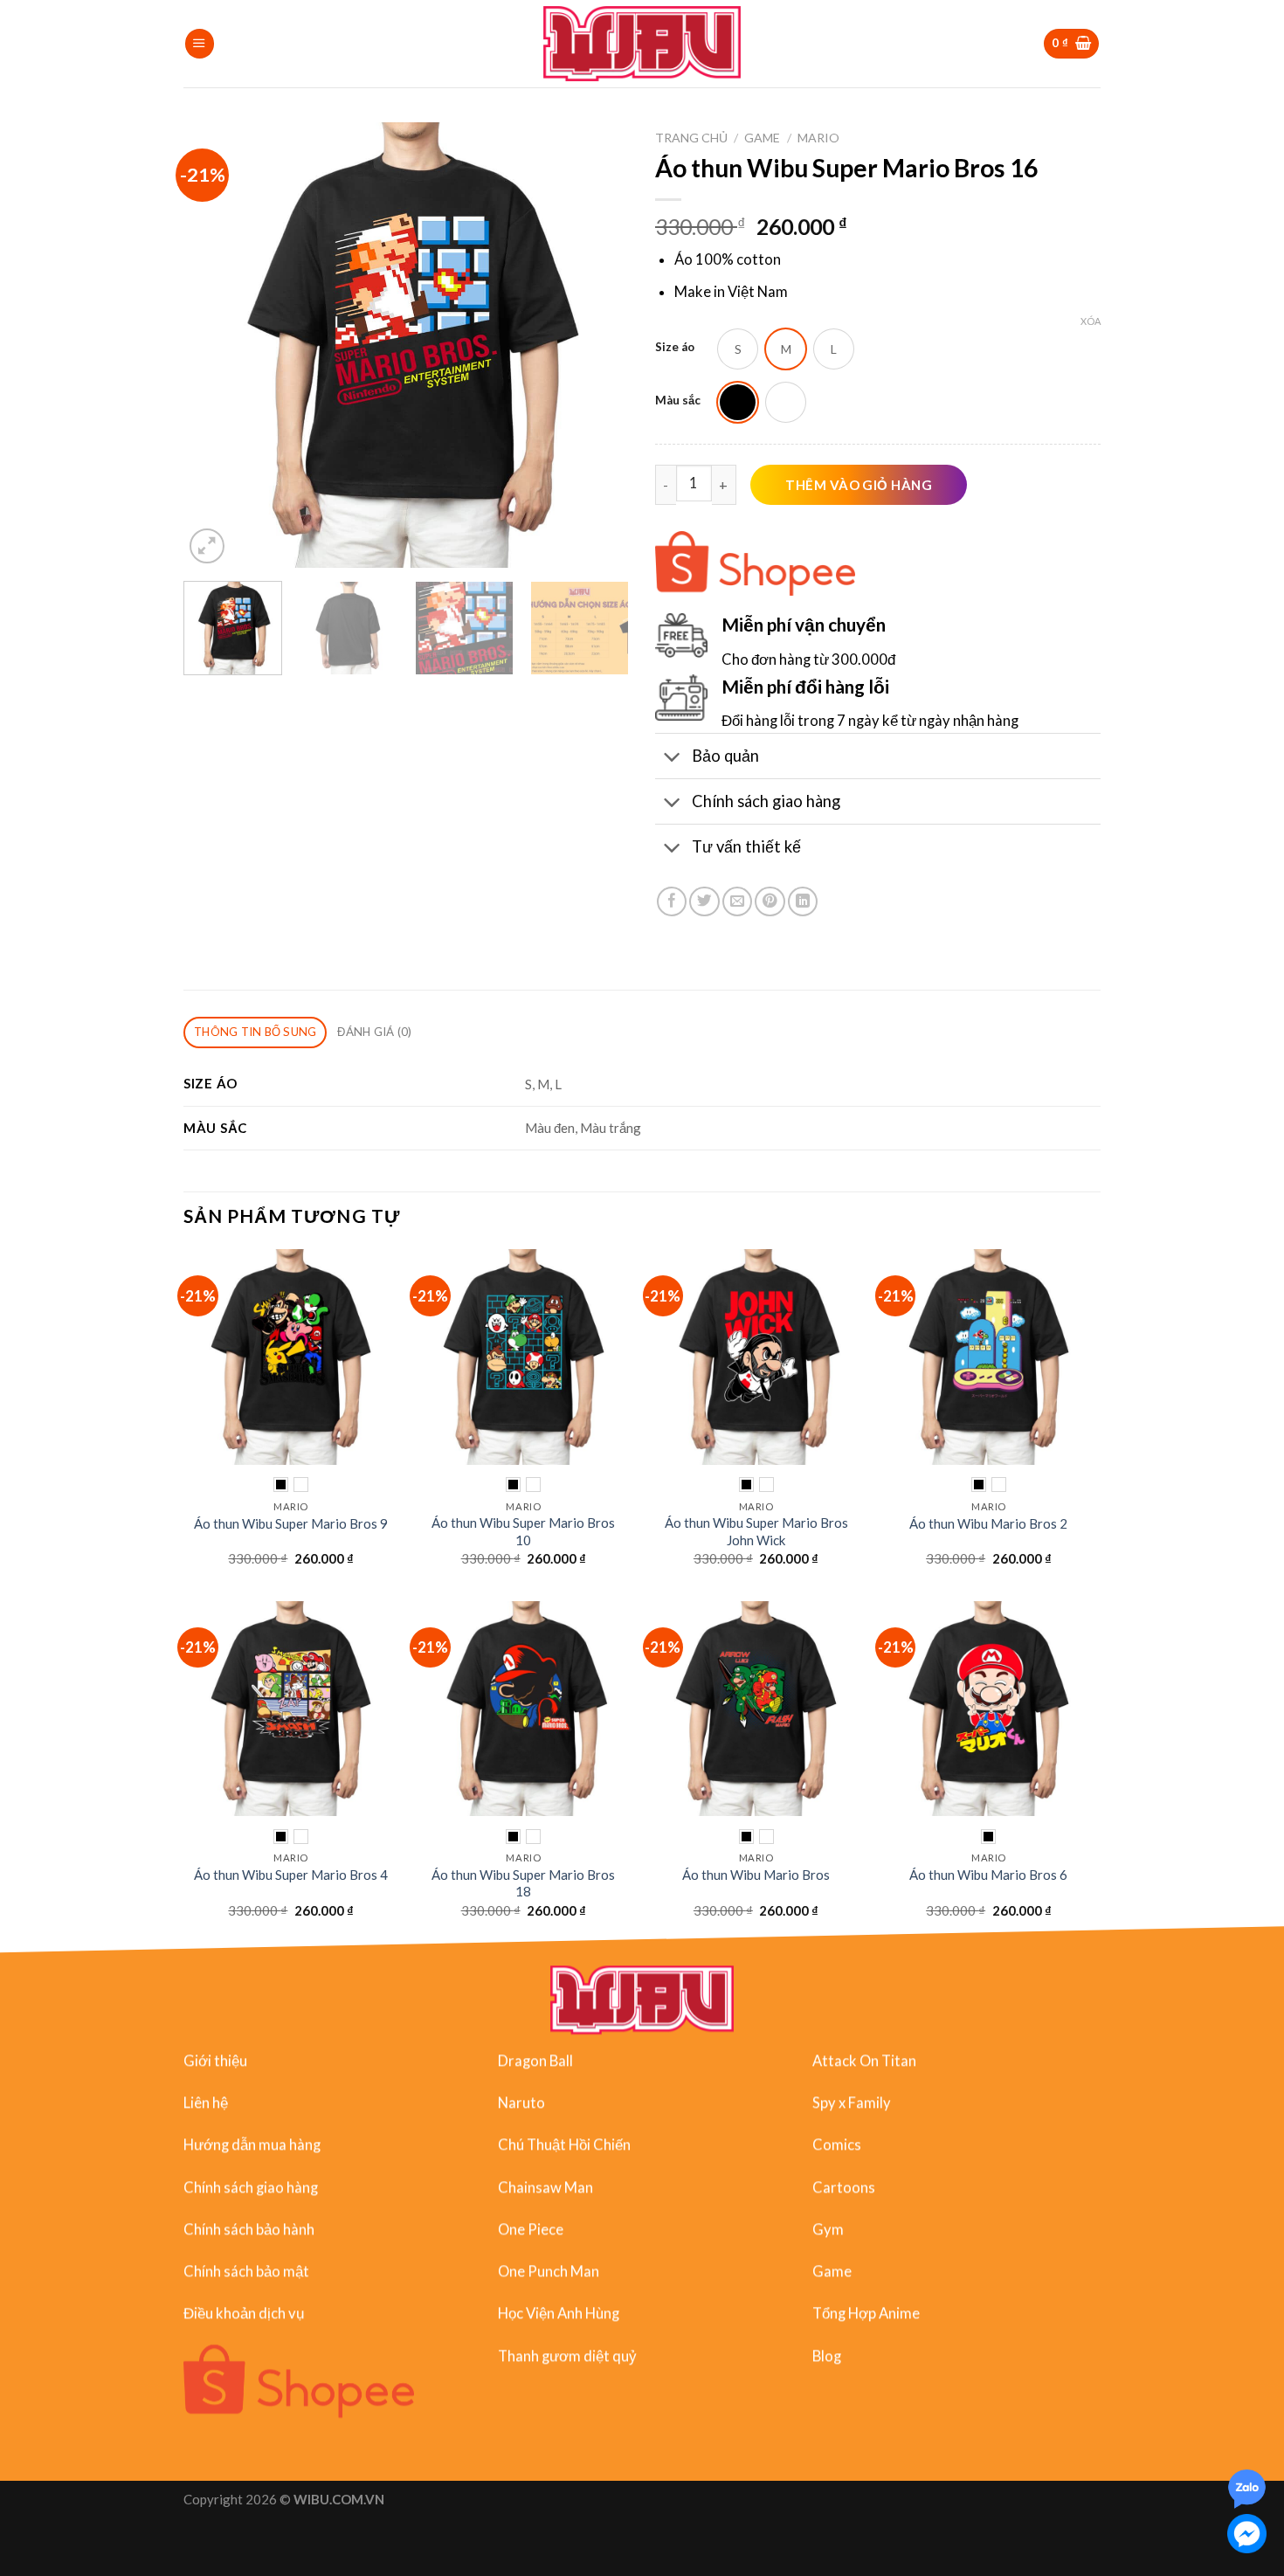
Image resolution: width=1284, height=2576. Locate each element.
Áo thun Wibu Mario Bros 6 (988, 1875)
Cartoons (844, 2187)
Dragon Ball (535, 2061)
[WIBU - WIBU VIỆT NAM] (642, 44)
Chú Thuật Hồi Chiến (564, 2145)
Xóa (1091, 321)
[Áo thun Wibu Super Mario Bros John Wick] (756, 1357)
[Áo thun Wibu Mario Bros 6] (989, 1709)
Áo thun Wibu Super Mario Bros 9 (291, 1523)
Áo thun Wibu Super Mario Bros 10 (523, 1531)
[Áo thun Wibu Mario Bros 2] (989, 1357)
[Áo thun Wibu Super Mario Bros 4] (291, 1709)
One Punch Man (549, 2271)
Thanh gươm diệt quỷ (567, 2356)
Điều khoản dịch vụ (244, 2314)
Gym (828, 2229)
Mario (818, 138)
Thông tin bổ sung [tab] (255, 1032)
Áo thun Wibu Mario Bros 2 (988, 1523)
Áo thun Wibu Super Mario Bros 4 (291, 1875)
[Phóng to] (207, 546)
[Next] (598, 345)
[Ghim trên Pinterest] (770, 901)
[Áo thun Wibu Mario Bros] (756, 1709)
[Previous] (214, 345)
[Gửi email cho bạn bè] (737, 901)
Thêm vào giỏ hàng (859, 485)
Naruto (521, 2103)
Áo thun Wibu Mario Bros (756, 1875)
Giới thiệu (215, 2061)
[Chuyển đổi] (673, 757)
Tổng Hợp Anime (866, 2314)
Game (762, 138)
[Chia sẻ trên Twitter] (704, 901)
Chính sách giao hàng (251, 2187)
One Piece (531, 2229)
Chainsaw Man (545, 2187)
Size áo (675, 347)
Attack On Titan (864, 2061)
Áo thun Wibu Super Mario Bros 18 (523, 1883)
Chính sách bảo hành (249, 2229)
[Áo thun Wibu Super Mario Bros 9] (291, 1357)
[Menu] (200, 44)
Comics (837, 2145)
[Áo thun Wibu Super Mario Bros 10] (524, 1357)
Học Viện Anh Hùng (559, 2314)
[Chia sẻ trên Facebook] (672, 901)
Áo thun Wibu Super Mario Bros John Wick (756, 1531)
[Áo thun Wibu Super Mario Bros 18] (524, 1709)
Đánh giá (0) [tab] (374, 1032)
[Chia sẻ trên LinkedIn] (803, 901)
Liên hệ (206, 2103)
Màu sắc (678, 400)
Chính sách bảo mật (246, 2271)
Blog (827, 2356)
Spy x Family (852, 2103)
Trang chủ (691, 138)
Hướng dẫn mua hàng (252, 2145)
